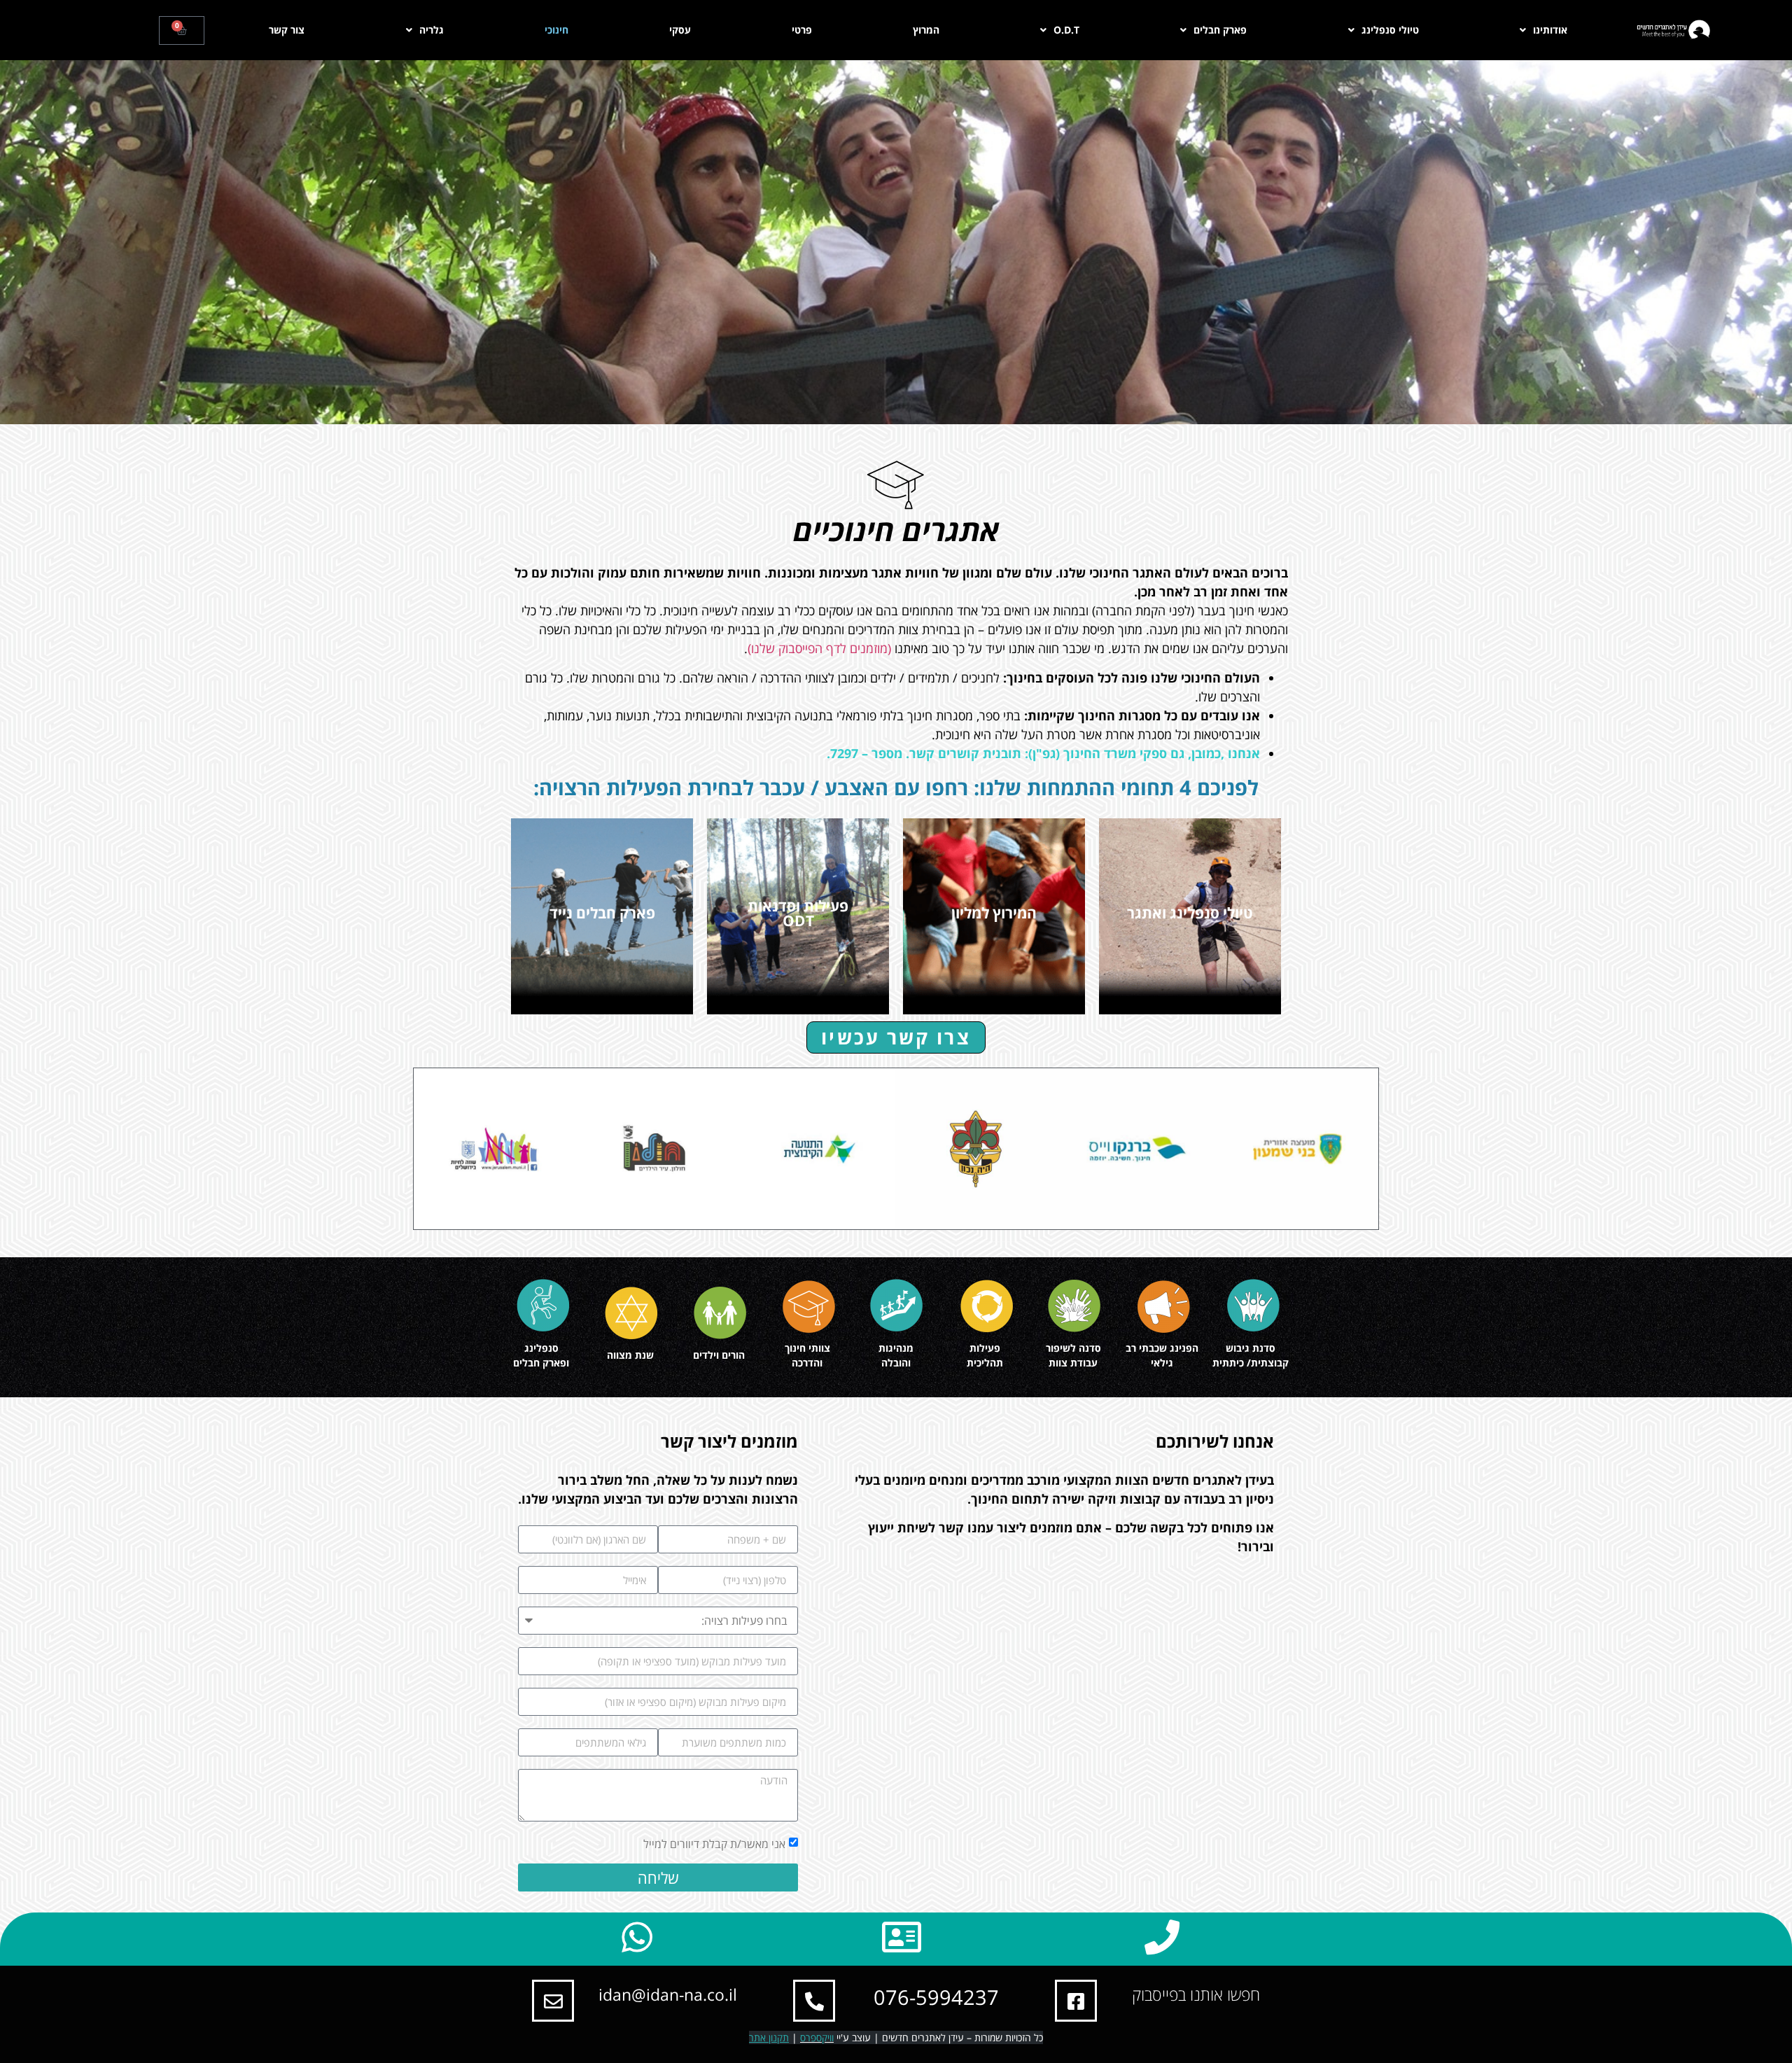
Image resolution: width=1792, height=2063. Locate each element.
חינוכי (556, 30)
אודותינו (1550, 30)
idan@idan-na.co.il (668, 1994)
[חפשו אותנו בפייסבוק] (1076, 2001)
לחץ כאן (1190, 945)
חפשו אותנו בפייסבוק (1196, 1994)
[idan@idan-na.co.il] (553, 2001)
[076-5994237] (814, 2001)
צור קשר (287, 30)
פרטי (802, 30)
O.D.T (1066, 30)
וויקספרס (817, 2037)
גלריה (432, 30)
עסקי (680, 30)
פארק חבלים (1220, 30)
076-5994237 (936, 1997)
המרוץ (926, 30)
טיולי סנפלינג (1390, 30)
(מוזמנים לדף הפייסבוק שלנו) (819, 648)
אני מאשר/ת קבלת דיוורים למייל (714, 1844)
